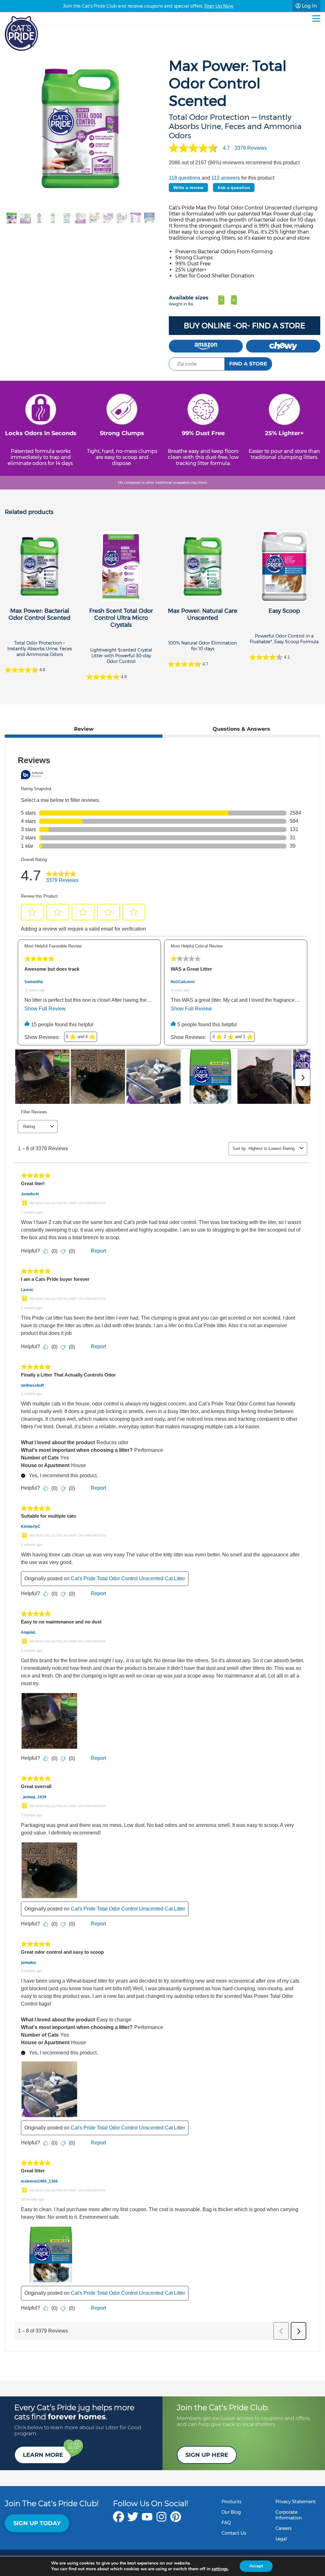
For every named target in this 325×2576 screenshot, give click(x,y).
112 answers (226, 178)
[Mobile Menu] (316, 18)
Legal (281, 2539)
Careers (283, 2528)
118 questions (185, 178)
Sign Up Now (219, 6)
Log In (309, 6)
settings (220, 2569)
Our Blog (231, 2512)
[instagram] (161, 2520)
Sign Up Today (37, 2523)
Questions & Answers (241, 729)
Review (84, 729)
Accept (256, 2566)
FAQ (226, 2523)
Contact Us (234, 2533)
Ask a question (234, 188)
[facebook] (119, 2520)
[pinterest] (176, 2520)
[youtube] (147, 2520)
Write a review (188, 188)
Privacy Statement (296, 2502)
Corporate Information (289, 2515)
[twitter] (133, 2520)
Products (231, 2502)
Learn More (43, 2455)
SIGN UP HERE (207, 2455)
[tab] (84, 731)
